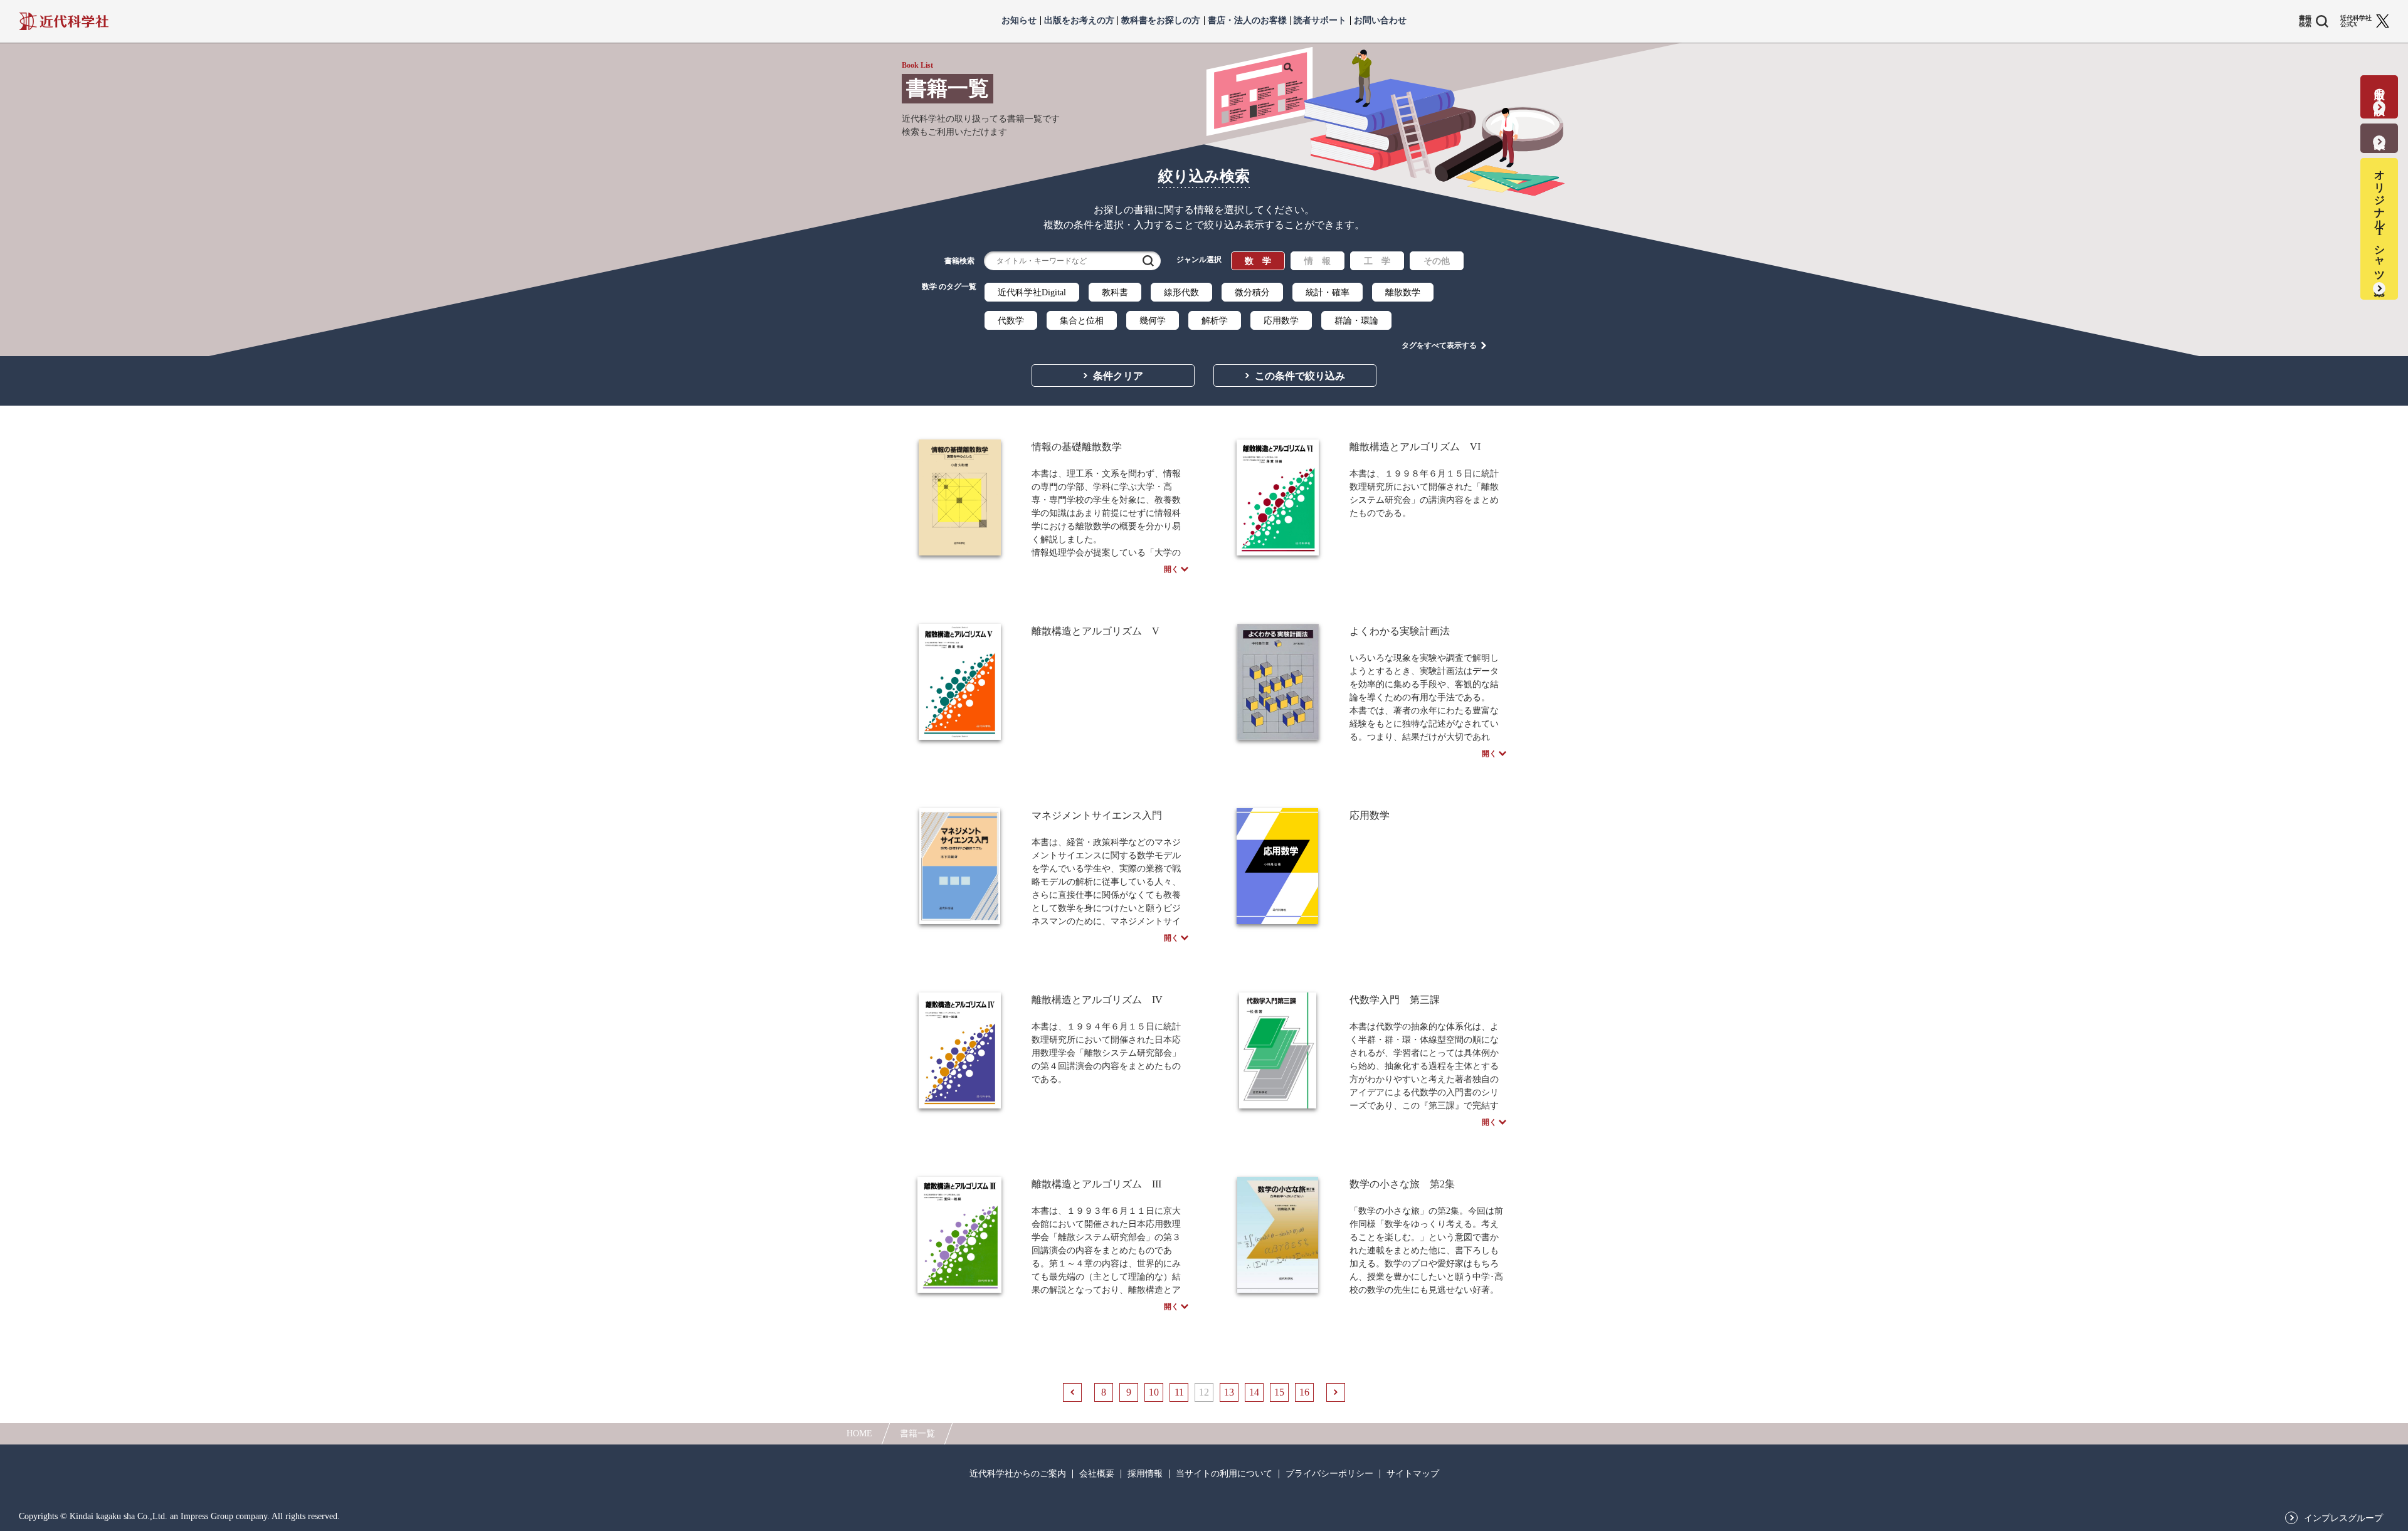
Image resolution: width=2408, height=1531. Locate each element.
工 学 (1377, 261)
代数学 (1011, 321)
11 (1179, 1392)
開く (1171, 569)
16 (1304, 1392)
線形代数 (1181, 292)
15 (1279, 1392)
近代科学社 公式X (2356, 21)
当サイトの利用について (1224, 1474)
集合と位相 (1082, 321)
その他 (1437, 261)
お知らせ (1019, 21)
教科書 (1115, 292)
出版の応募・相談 (2379, 89)
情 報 (1318, 261)
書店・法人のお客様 (1247, 21)
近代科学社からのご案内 (1018, 1474)
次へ (1336, 1392)
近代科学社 (64, 21)
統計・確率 (1328, 292)
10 (1154, 1392)
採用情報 (1145, 1474)
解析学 (1215, 321)
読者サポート (1320, 21)
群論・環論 (1356, 321)
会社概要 (1097, 1474)
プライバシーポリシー (1329, 1474)
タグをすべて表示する (1439, 345)
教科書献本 (2379, 130)
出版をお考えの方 (1079, 21)
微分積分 (1252, 292)
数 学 (1258, 261)
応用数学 (1281, 321)
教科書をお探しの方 (1161, 21)
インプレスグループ (2343, 1518)
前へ (1072, 1392)
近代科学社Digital (1032, 292)
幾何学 (1153, 321)
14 (1254, 1392)
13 (1229, 1392)
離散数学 (1403, 292)
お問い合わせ (1380, 21)
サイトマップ (1413, 1474)
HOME (859, 1434)
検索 (1148, 261)
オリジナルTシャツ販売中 (2379, 221)
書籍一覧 (917, 1434)
